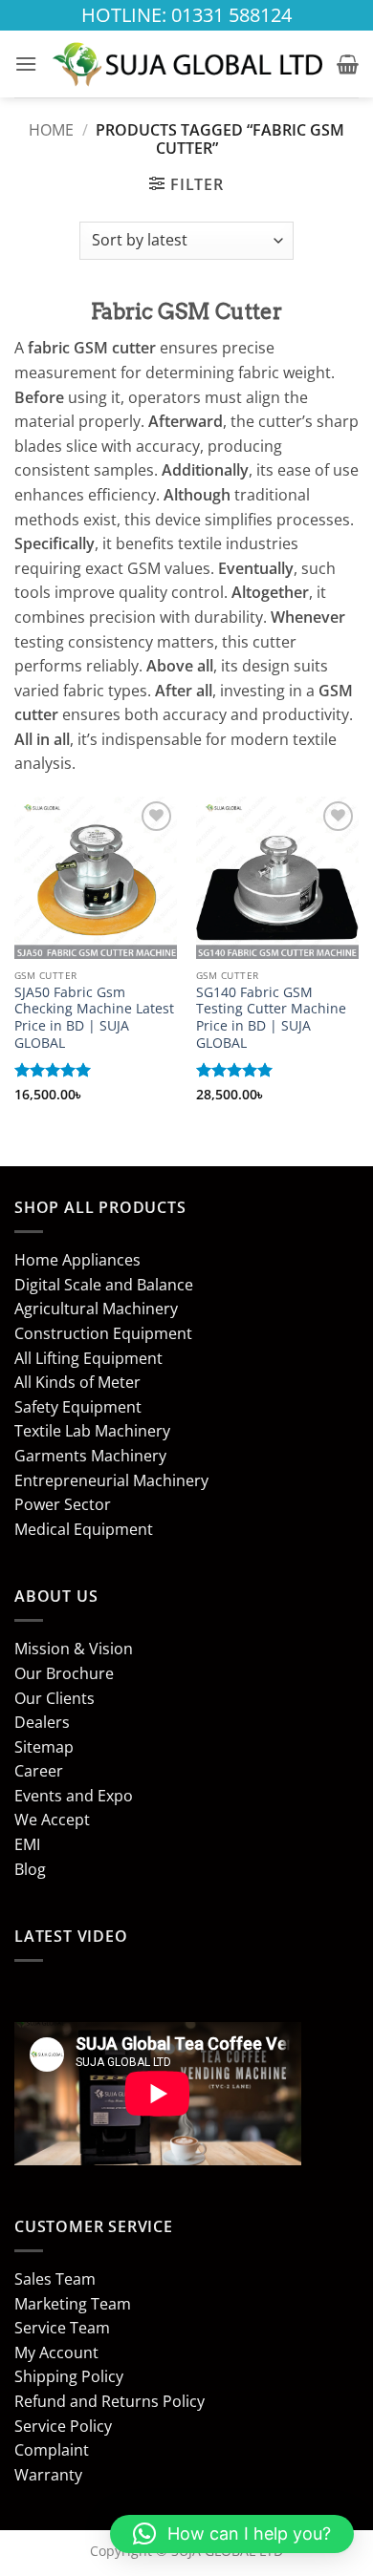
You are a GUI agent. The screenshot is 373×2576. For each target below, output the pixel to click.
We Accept (52, 1820)
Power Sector (63, 1504)
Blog (30, 1869)
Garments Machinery (90, 1456)
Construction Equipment (103, 1333)
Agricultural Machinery (96, 1309)
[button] (26, 64)
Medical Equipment (84, 1529)
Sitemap (44, 1747)
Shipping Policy (69, 2376)
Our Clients (55, 1698)
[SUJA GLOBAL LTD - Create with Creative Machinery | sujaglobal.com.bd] (187, 64)
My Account (56, 2352)
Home (51, 130)
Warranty (48, 2475)
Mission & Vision (74, 1649)
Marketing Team (73, 2304)
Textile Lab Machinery (92, 1431)
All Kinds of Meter (77, 1382)
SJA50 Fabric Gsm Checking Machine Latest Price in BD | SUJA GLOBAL (94, 1018)
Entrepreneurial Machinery (111, 1480)
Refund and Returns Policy (110, 2401)
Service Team (62, 2328)
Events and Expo (74, 1796)
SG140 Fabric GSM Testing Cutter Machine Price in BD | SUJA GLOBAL (271, 1018)
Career (39, 1771)
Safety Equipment (78, 1407)
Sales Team (55, 2279)
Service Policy (63, 2426)
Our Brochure (64, 1673)
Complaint (52, 2450)
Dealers (42, 1722)
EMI (27, 1844)
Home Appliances (77, 1260)
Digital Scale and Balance (104, 1285)
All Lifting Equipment (88, 1358)
